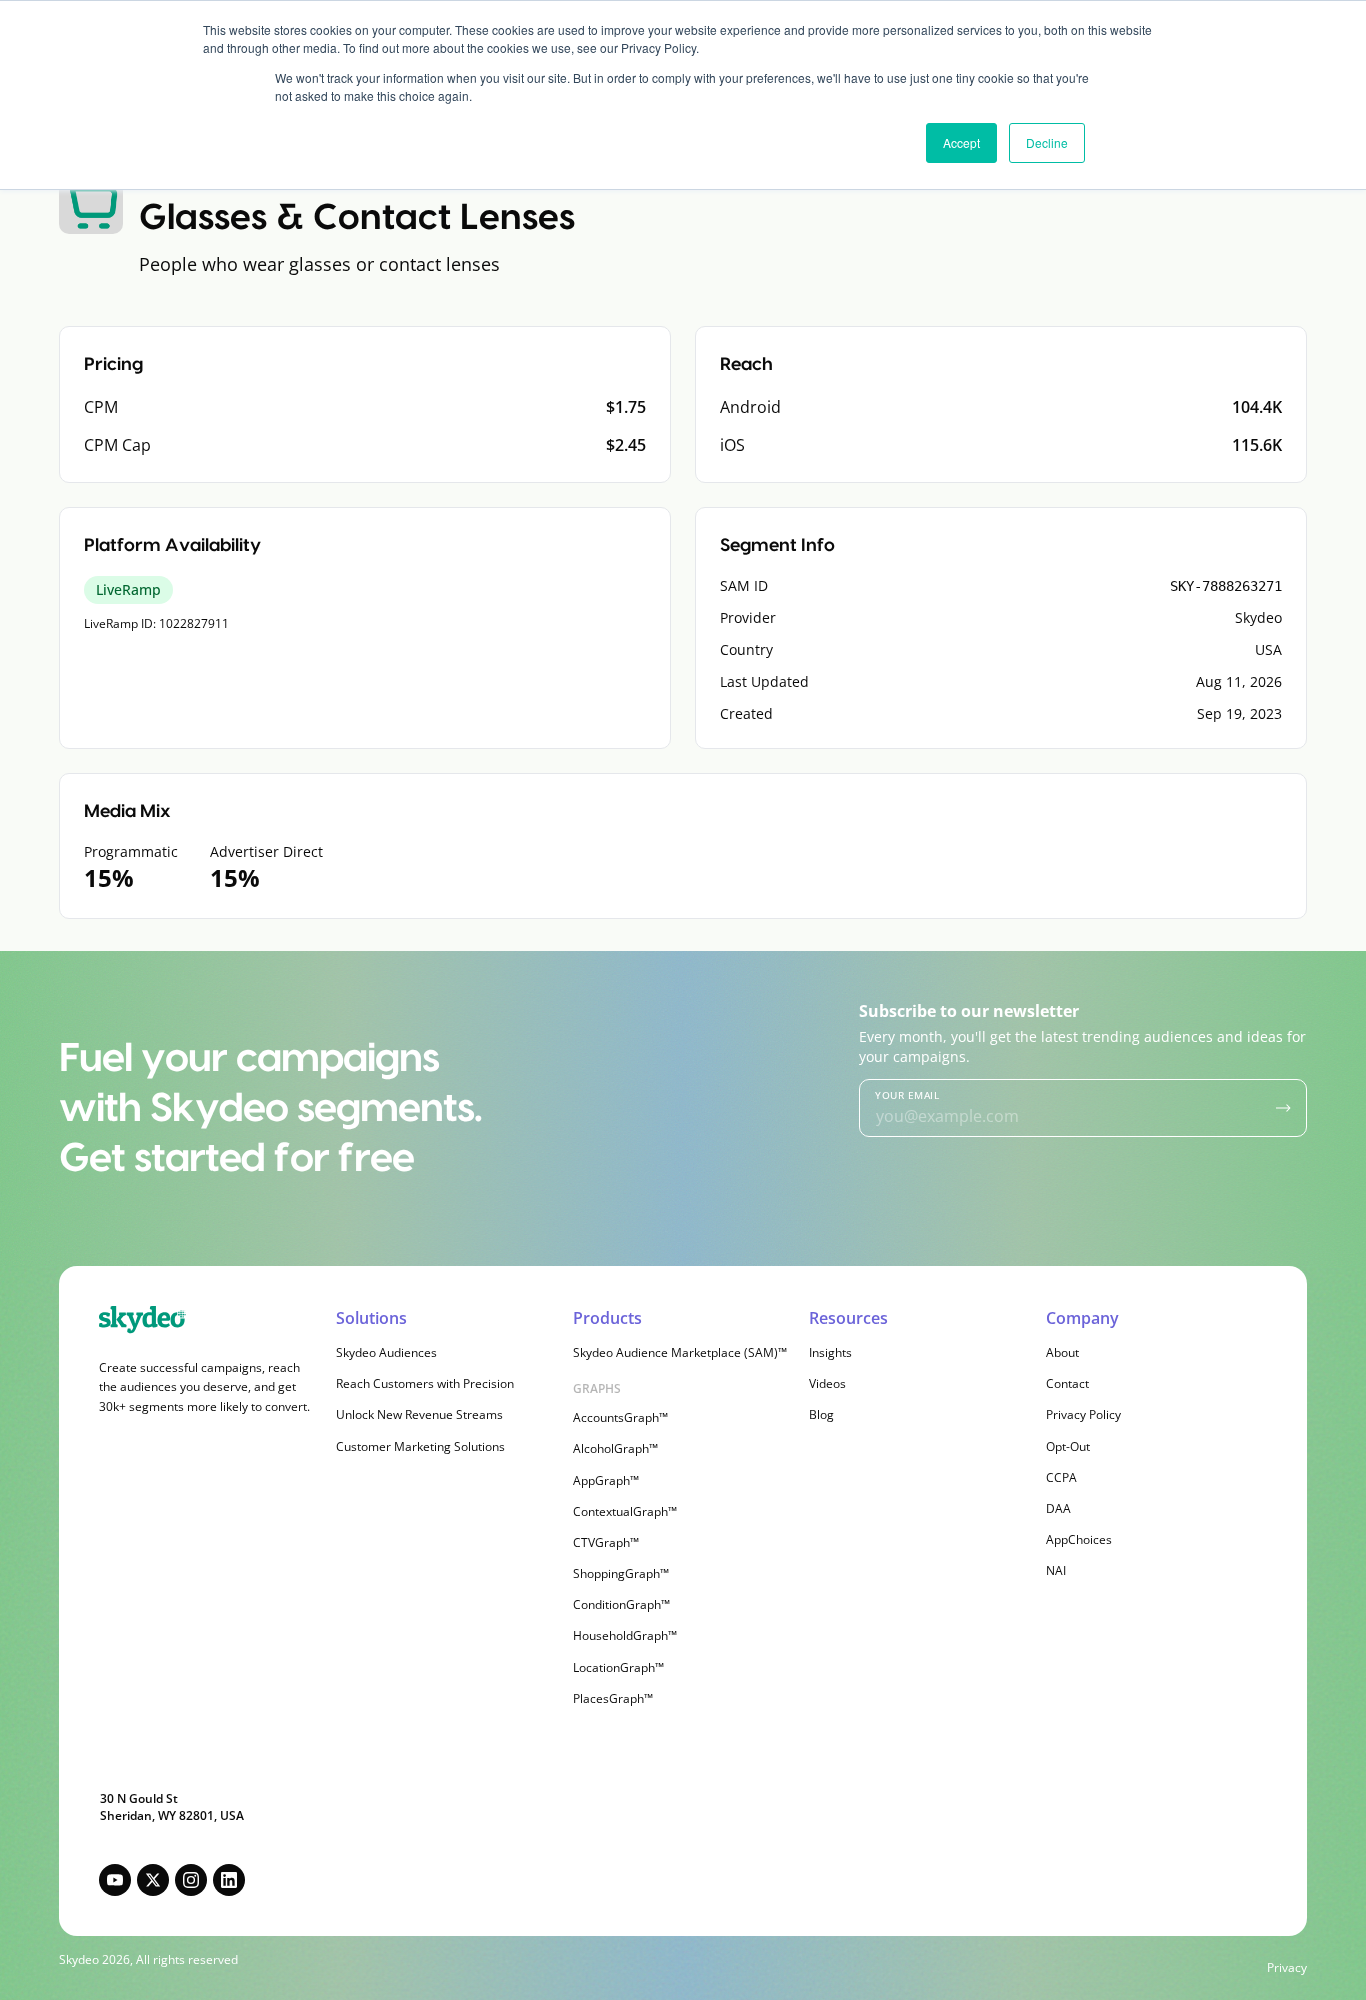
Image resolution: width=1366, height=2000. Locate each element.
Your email (907, 1095)
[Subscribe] (1283, 1108)
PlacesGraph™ (613, 1698)
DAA (1058, 1508)
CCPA (1061, 1477)
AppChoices (1079, 1539)
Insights (830, 1352)
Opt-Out (1068, 1446)
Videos (827, 1383)
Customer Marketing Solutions (420, 1446)
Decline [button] (1047, 142)
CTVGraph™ (606, 1542)
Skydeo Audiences (386, 1352)
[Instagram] (191, 1880)
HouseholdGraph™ (625, 1635)
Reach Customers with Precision (425, 1383)
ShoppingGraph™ (621, 1573)
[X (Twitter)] (153, 1880)
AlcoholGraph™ (615, 1448)
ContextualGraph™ (625, 1511)
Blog (821, 1414)
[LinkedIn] (229, 1880)
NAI (1056, 1570)
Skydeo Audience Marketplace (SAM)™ (680, 1352)
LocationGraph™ (618, 1667)
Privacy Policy (1083, 1414)
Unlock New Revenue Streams (419, 1414)
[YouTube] (115, 1880)
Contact (1067, 1383)
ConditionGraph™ (621, 1604)
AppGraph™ (606, 1480)
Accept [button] (961, 142)
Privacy (1287, 1968)
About (1062, 1352)
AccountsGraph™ (620, 1417)
